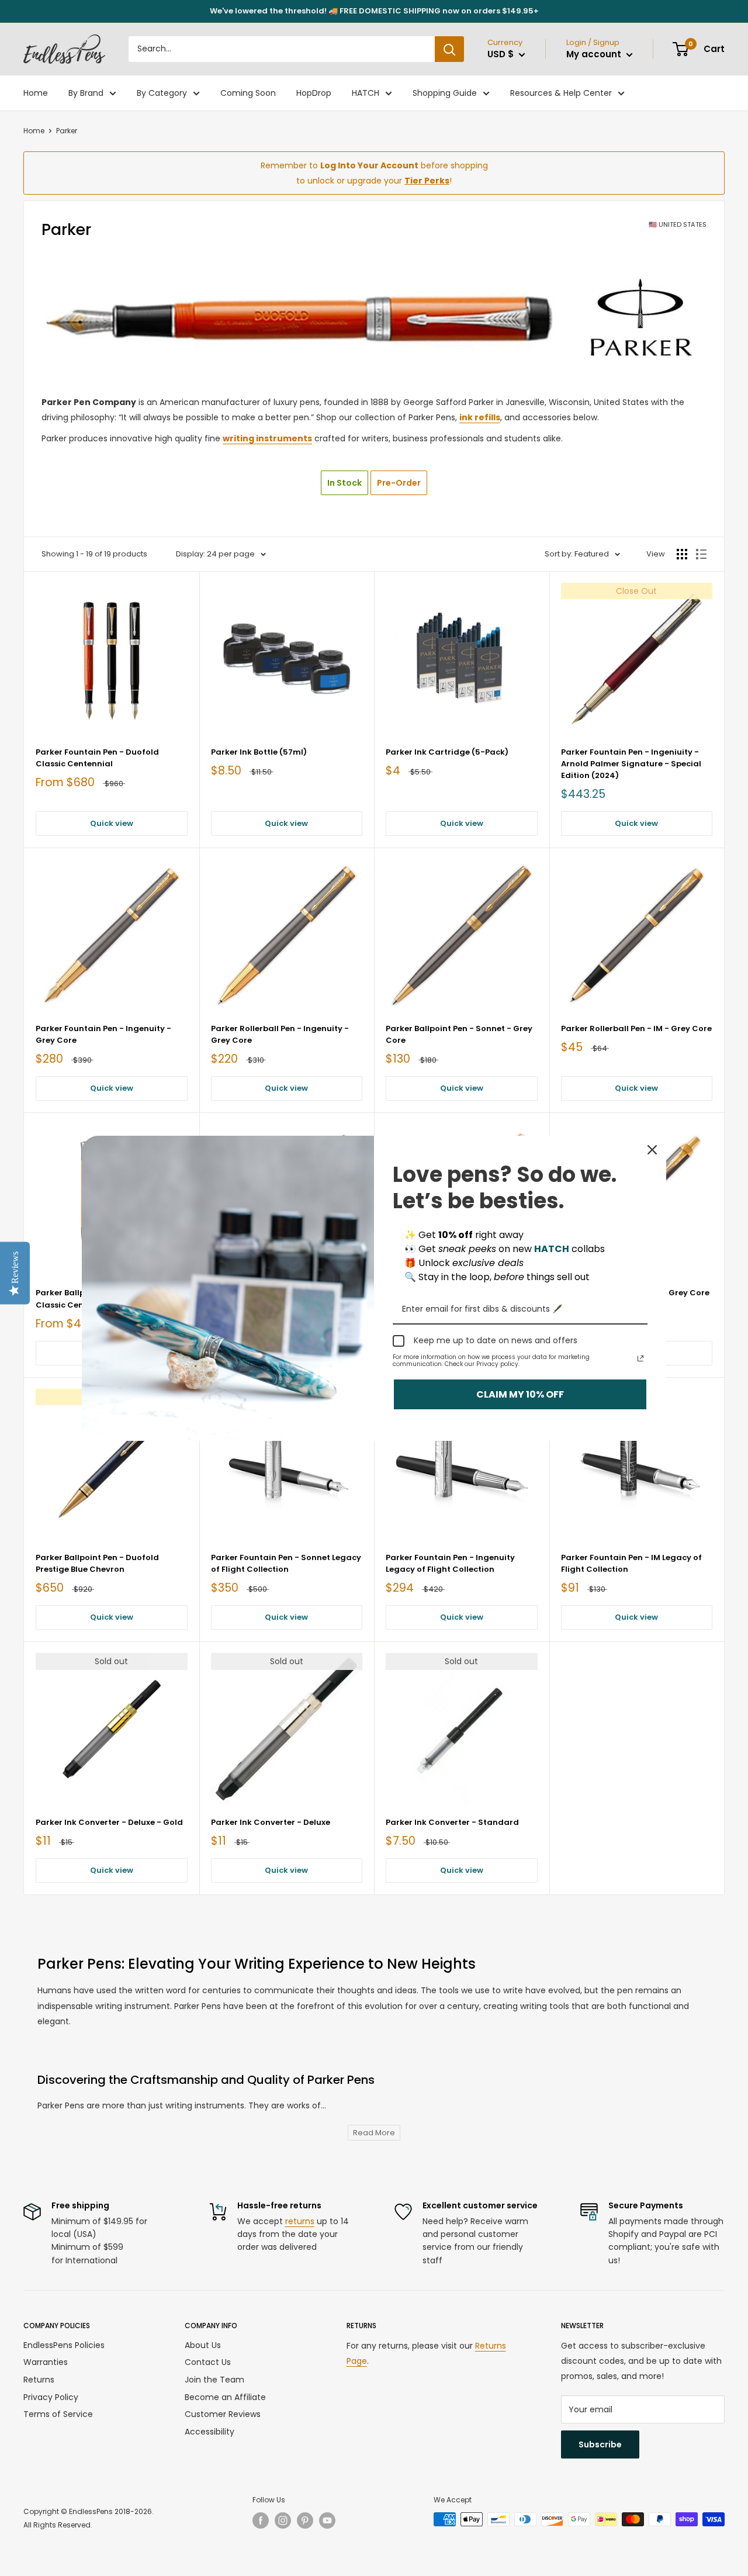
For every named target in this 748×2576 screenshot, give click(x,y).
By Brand (86, 93)
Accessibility (209, 2432)
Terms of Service (58, 2414)
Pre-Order (399, 483)
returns (300, 2221)
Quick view (112, 823)
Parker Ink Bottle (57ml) (259, 752)
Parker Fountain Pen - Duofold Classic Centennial (97, 758)
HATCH (366, 93)
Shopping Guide (445, 93)
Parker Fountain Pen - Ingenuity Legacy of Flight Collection (450, 1563)
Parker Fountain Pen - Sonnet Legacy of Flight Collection (286, 1563)
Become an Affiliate (225, 2397)
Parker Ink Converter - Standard (452, 1822)
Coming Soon (248, 93)
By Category (162, 93)
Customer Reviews (223, 2414)
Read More (374, 2133)
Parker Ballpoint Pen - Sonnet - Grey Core (459, 1034)
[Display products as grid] (682, 554)
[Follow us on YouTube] (327, 2520)
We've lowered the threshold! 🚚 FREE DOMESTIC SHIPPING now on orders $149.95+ (374, 11)
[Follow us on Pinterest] (305, 2520)
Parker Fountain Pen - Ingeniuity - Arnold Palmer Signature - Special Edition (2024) (631, 764)
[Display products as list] (701, 554)
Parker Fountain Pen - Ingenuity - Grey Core (103, 1034)
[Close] (652, 1150)
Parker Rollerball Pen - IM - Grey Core (636, 1028)
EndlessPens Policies (64, 2345)
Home (36, 93)
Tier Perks (427, 181)
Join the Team (214, 2380)
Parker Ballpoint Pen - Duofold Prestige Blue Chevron (97, 1563)
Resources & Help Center (561, 93)
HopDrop (314, 93)
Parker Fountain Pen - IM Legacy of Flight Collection (631, 1563)
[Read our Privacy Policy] (640, 1358)
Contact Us (208, 2362)
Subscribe (600, 2444)
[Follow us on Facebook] (261, 2520)
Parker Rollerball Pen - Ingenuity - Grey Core (280, 1034)
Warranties (46, 2362)
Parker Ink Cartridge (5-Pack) (447, 752)
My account (595, 54)
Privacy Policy (51, 2397)
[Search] (449, 49)
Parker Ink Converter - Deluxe (271, 1822)
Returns (39, 2380)
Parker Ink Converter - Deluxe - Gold (109, 1822)
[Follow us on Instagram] (283, 2520)
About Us (203, 2345)
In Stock (344, 483)
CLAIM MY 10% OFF (520, 1394)
